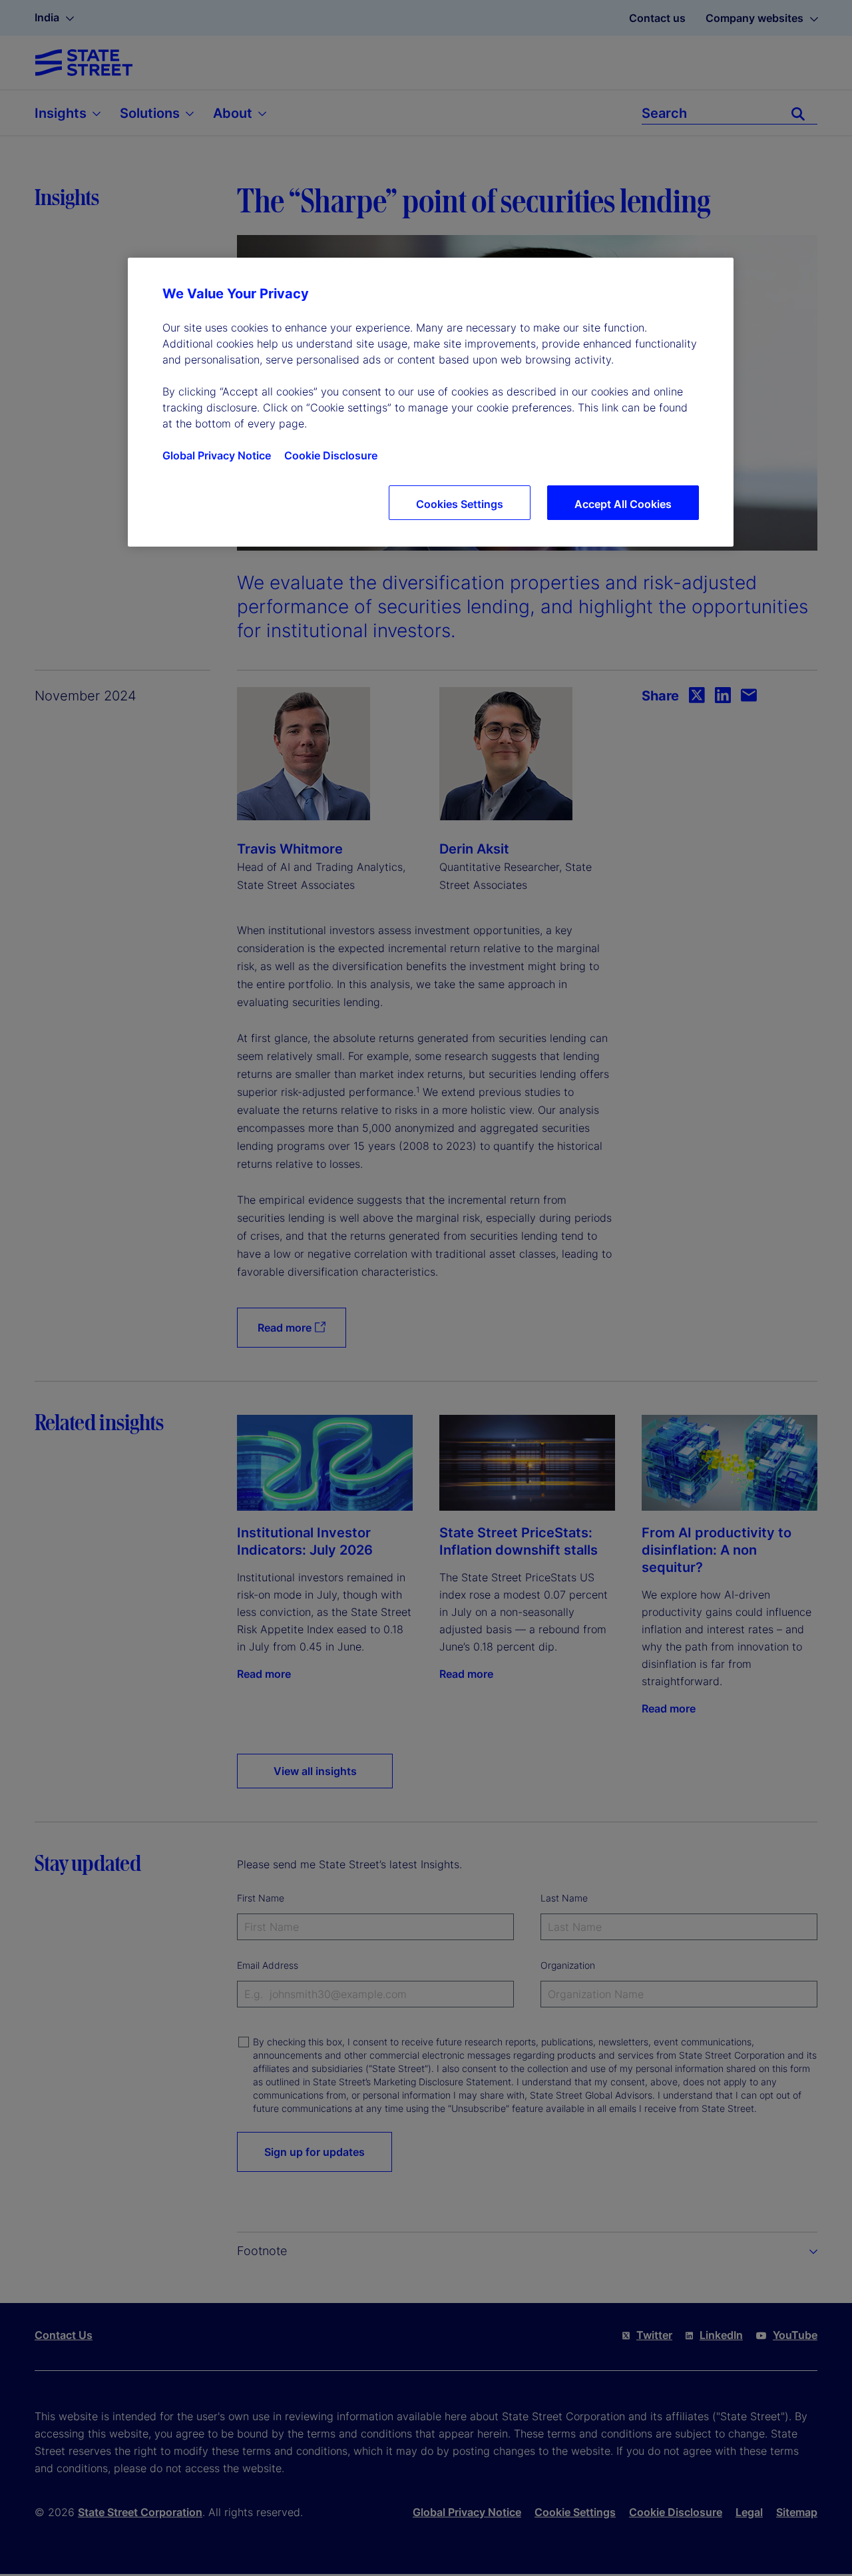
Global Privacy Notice (217, 455)
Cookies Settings (460, 504)
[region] (431, 402)
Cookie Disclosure (331, 455)
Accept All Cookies (623, 504)
